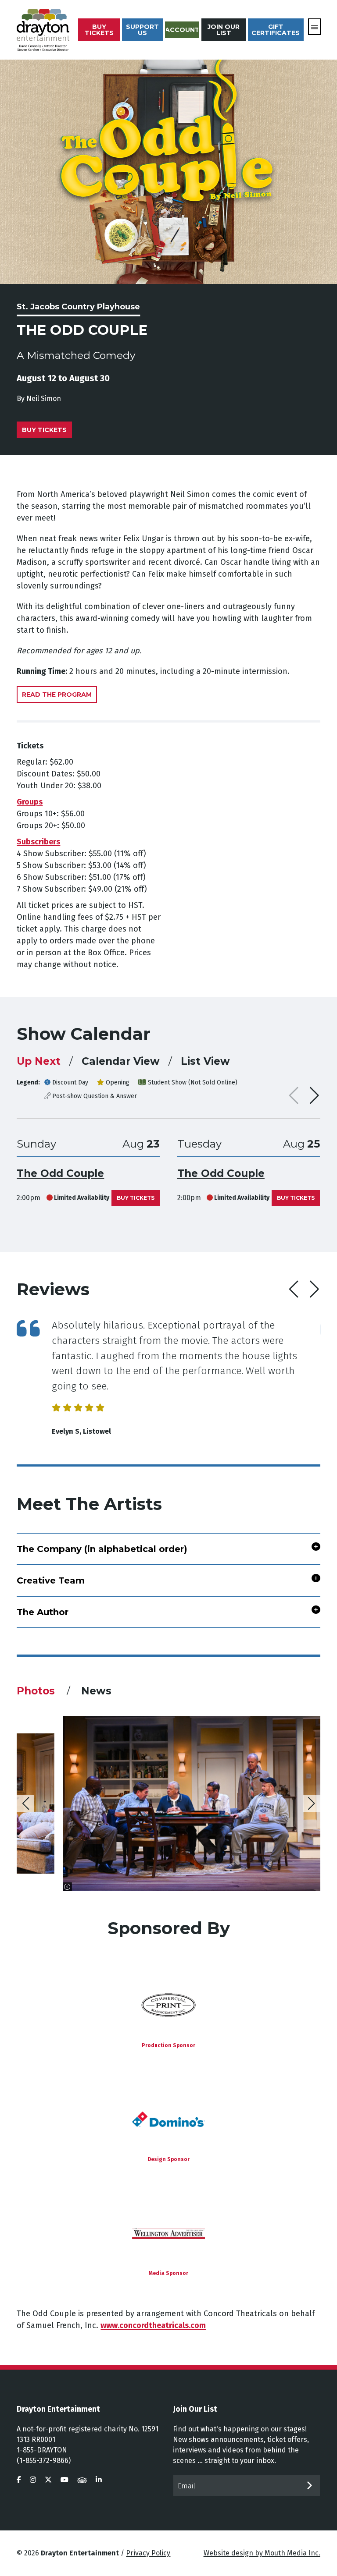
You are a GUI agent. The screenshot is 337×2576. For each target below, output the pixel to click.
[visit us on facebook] (19, 2480)
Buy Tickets (99, 30)
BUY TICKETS (136, 1198)
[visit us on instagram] (33, 2480)
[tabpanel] (168, 1804)
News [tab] (96, 1691)
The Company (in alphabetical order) (102, 1549)
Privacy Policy (148, 2553)
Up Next (39, 1061)
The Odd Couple (60, 1173)
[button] (314, 1095)
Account (182, 30)
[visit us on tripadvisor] (82, 2480)
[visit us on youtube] (65, 2480)
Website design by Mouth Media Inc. (262, 2553)
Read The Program (57, 694)
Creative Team (51, 1580)
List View (205, 1061)
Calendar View (121, 1061)
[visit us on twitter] (48, 2480)
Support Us (142, 30)
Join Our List (224, 30)
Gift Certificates (276, 30)
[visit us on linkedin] (99, 2480)
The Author (43, 1612)
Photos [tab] (37, 1691)
